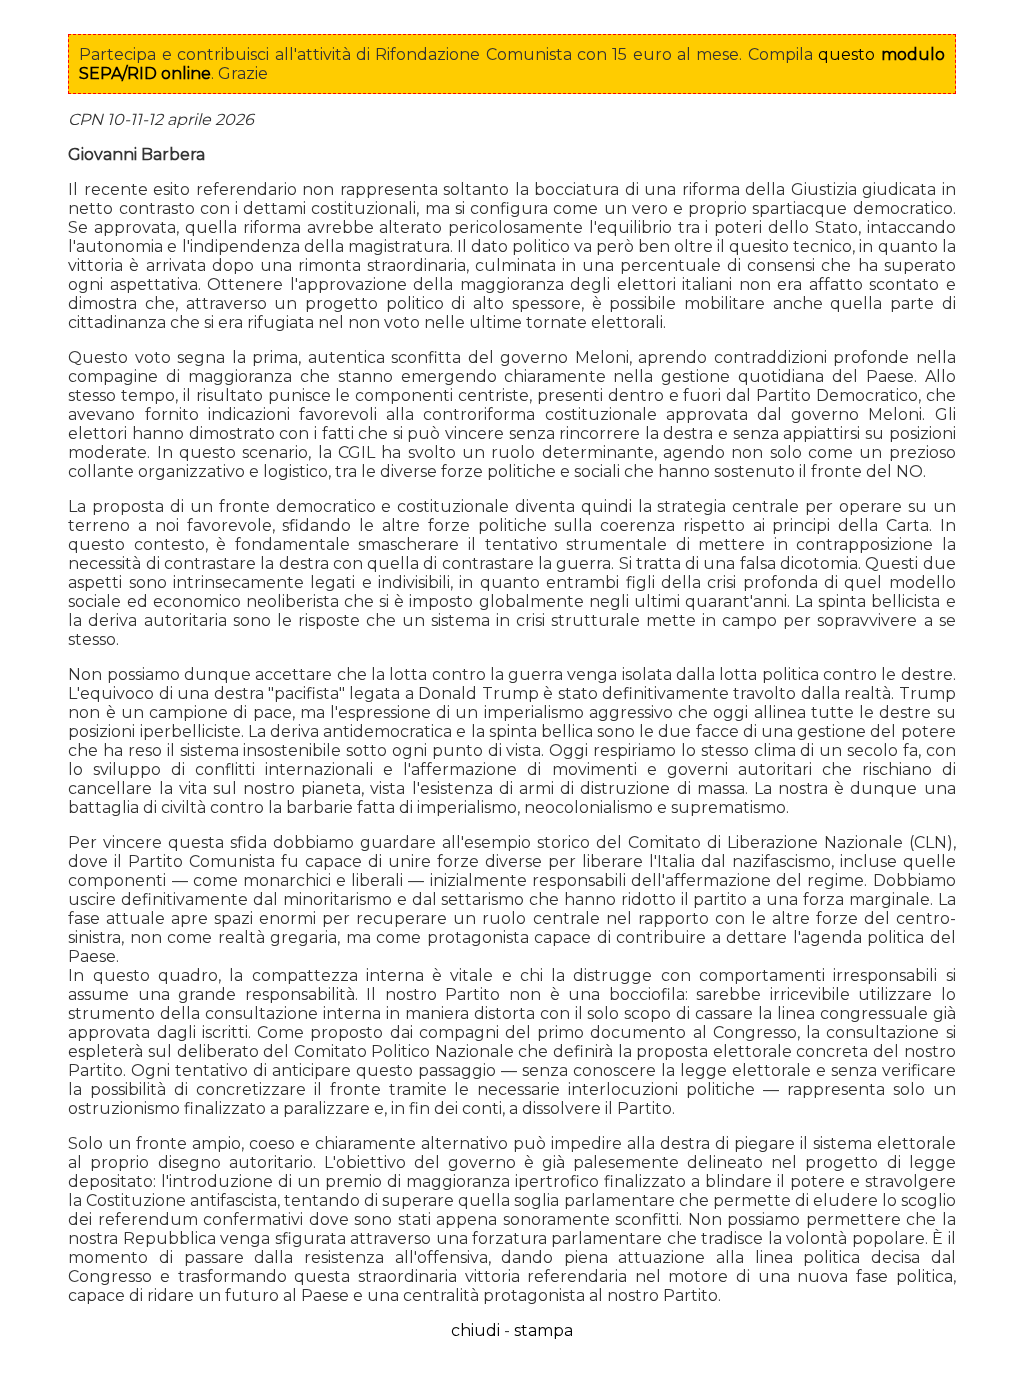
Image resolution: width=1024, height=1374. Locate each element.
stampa (543, 1330)
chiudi (475, 1330)
